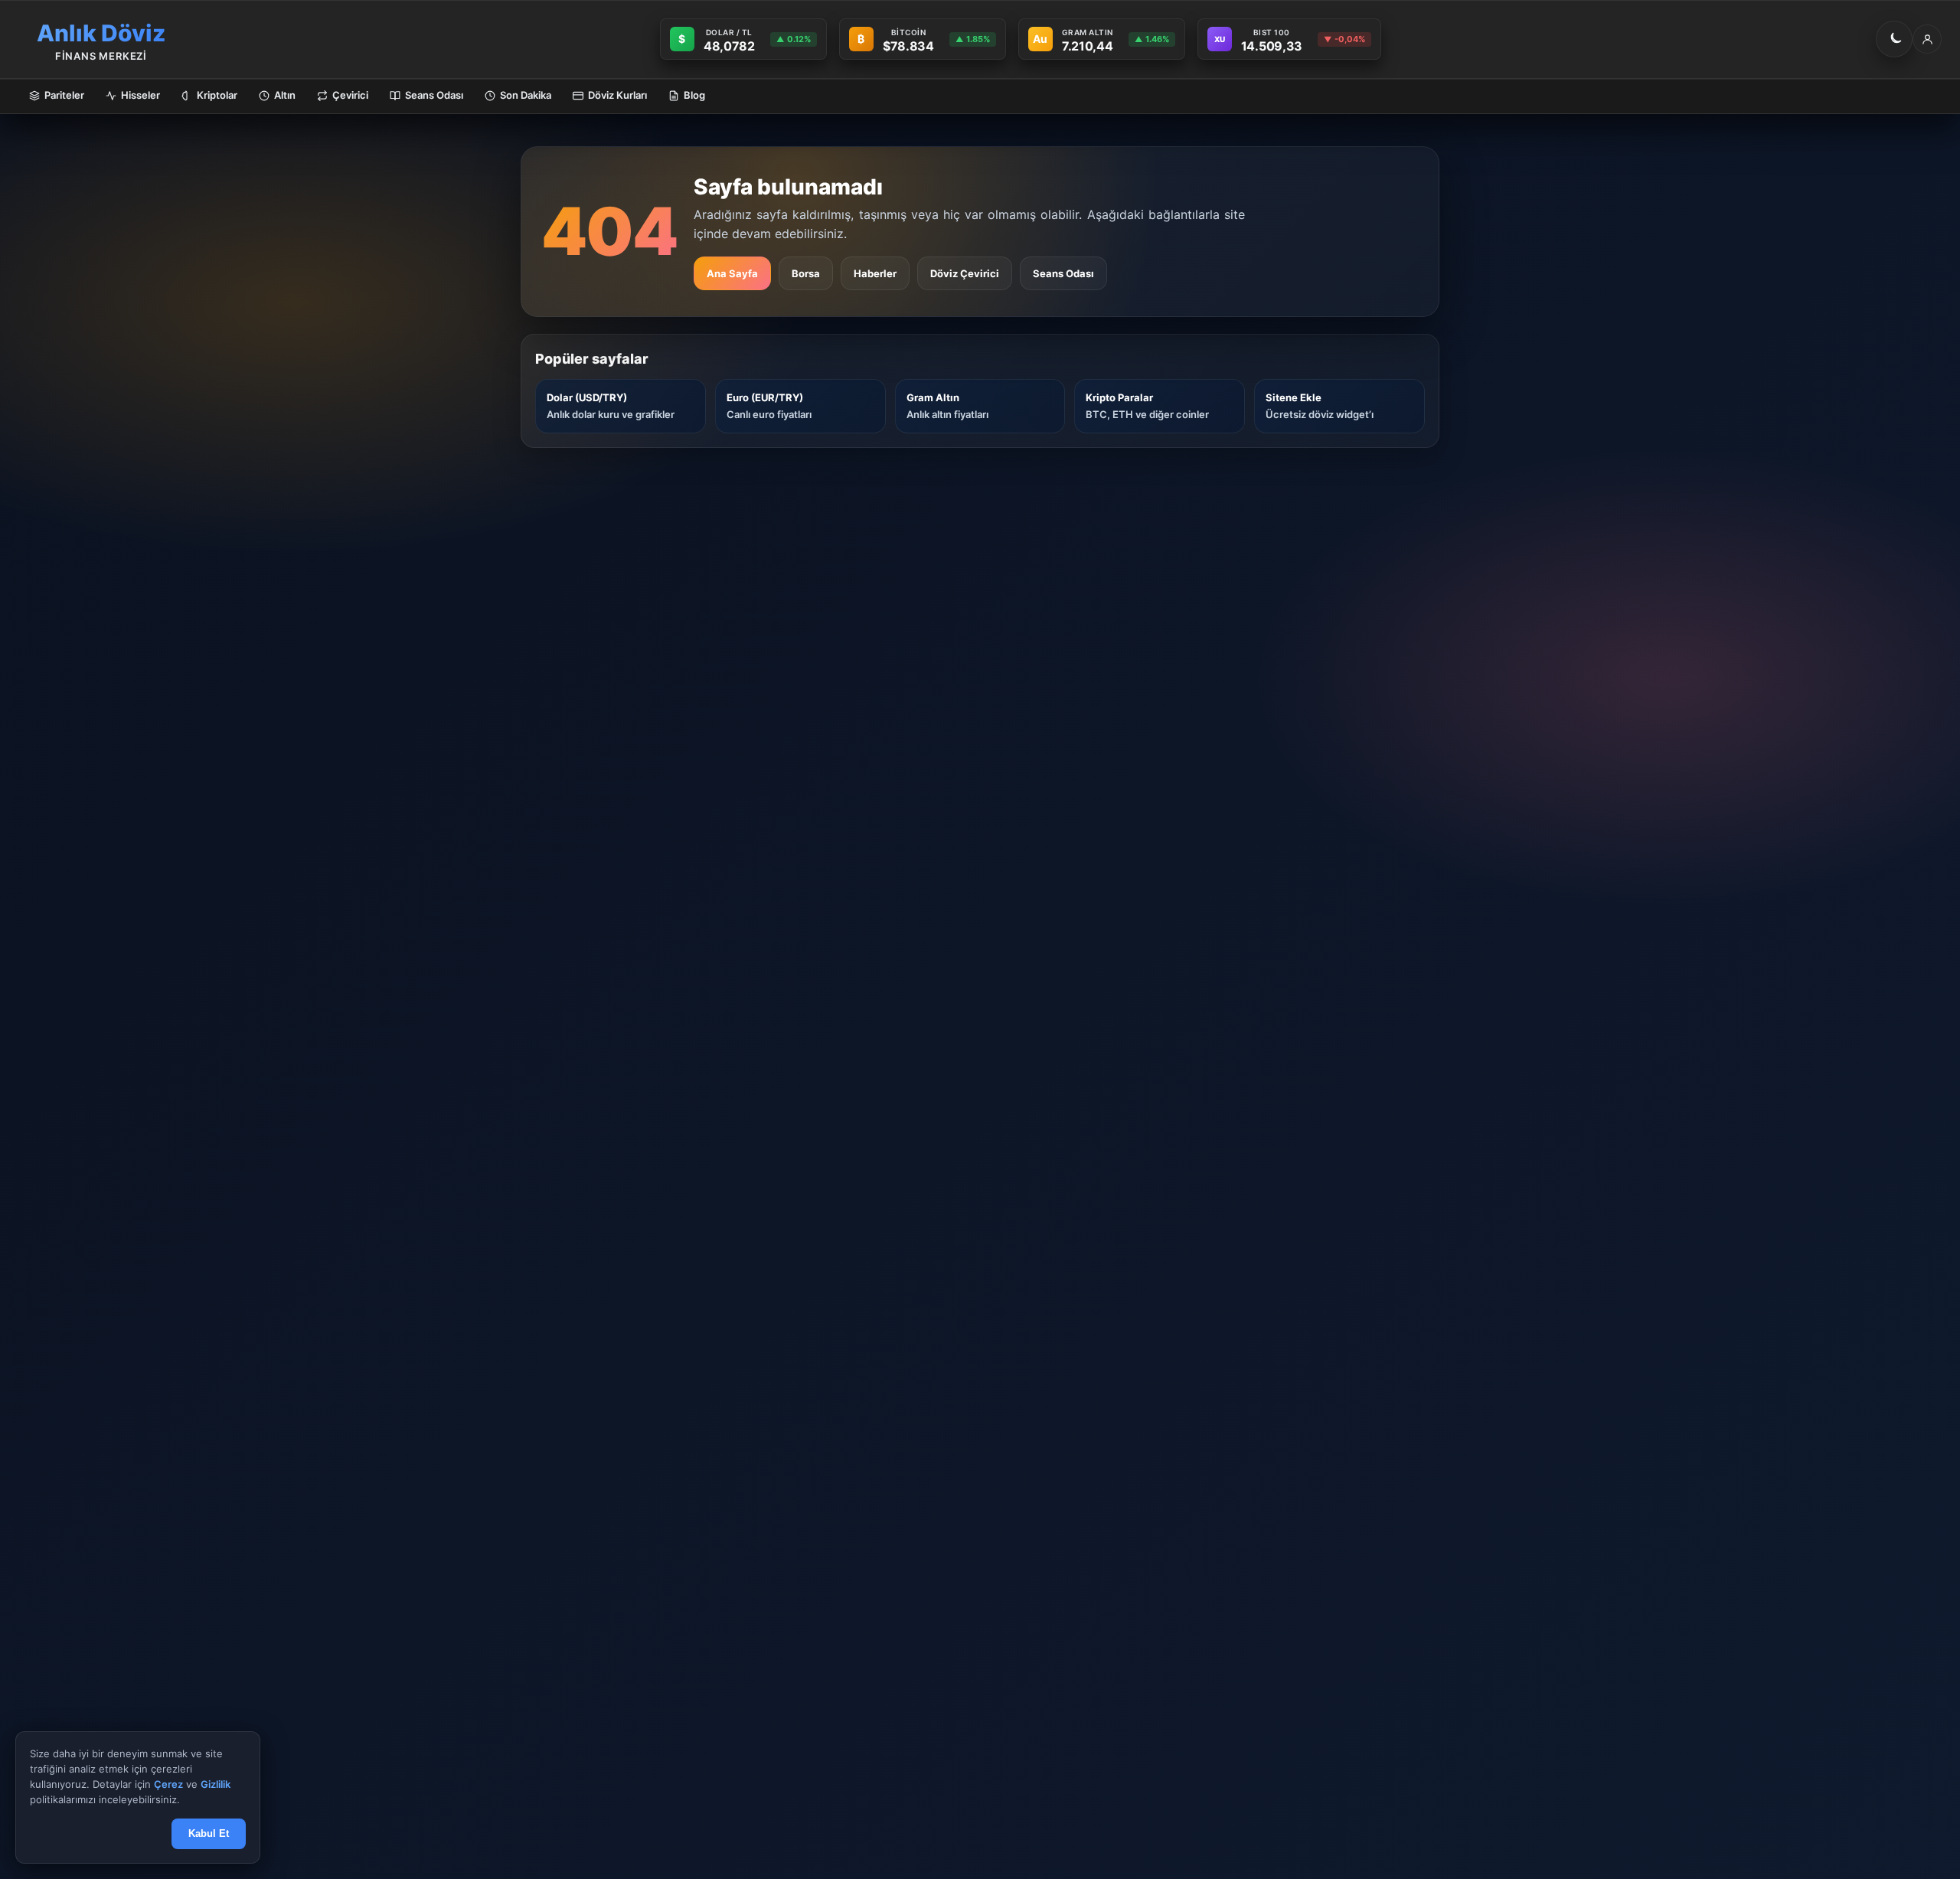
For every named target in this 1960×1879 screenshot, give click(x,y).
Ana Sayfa (732, 273)
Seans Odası (434, 95)
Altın (285, 95)
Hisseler (140, 95)
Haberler (875, 273)
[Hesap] (1927, 39)
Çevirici (350, 95)
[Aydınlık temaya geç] (1894, 39)
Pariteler (64, 95)
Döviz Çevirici (965, 273)
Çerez (168, 1785)
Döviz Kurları (617, 95)
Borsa (806, 273)
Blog (694, 95)
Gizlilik (216, 1785)
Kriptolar (217, 95)
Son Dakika (526, 95)
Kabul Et (209, 1834)
